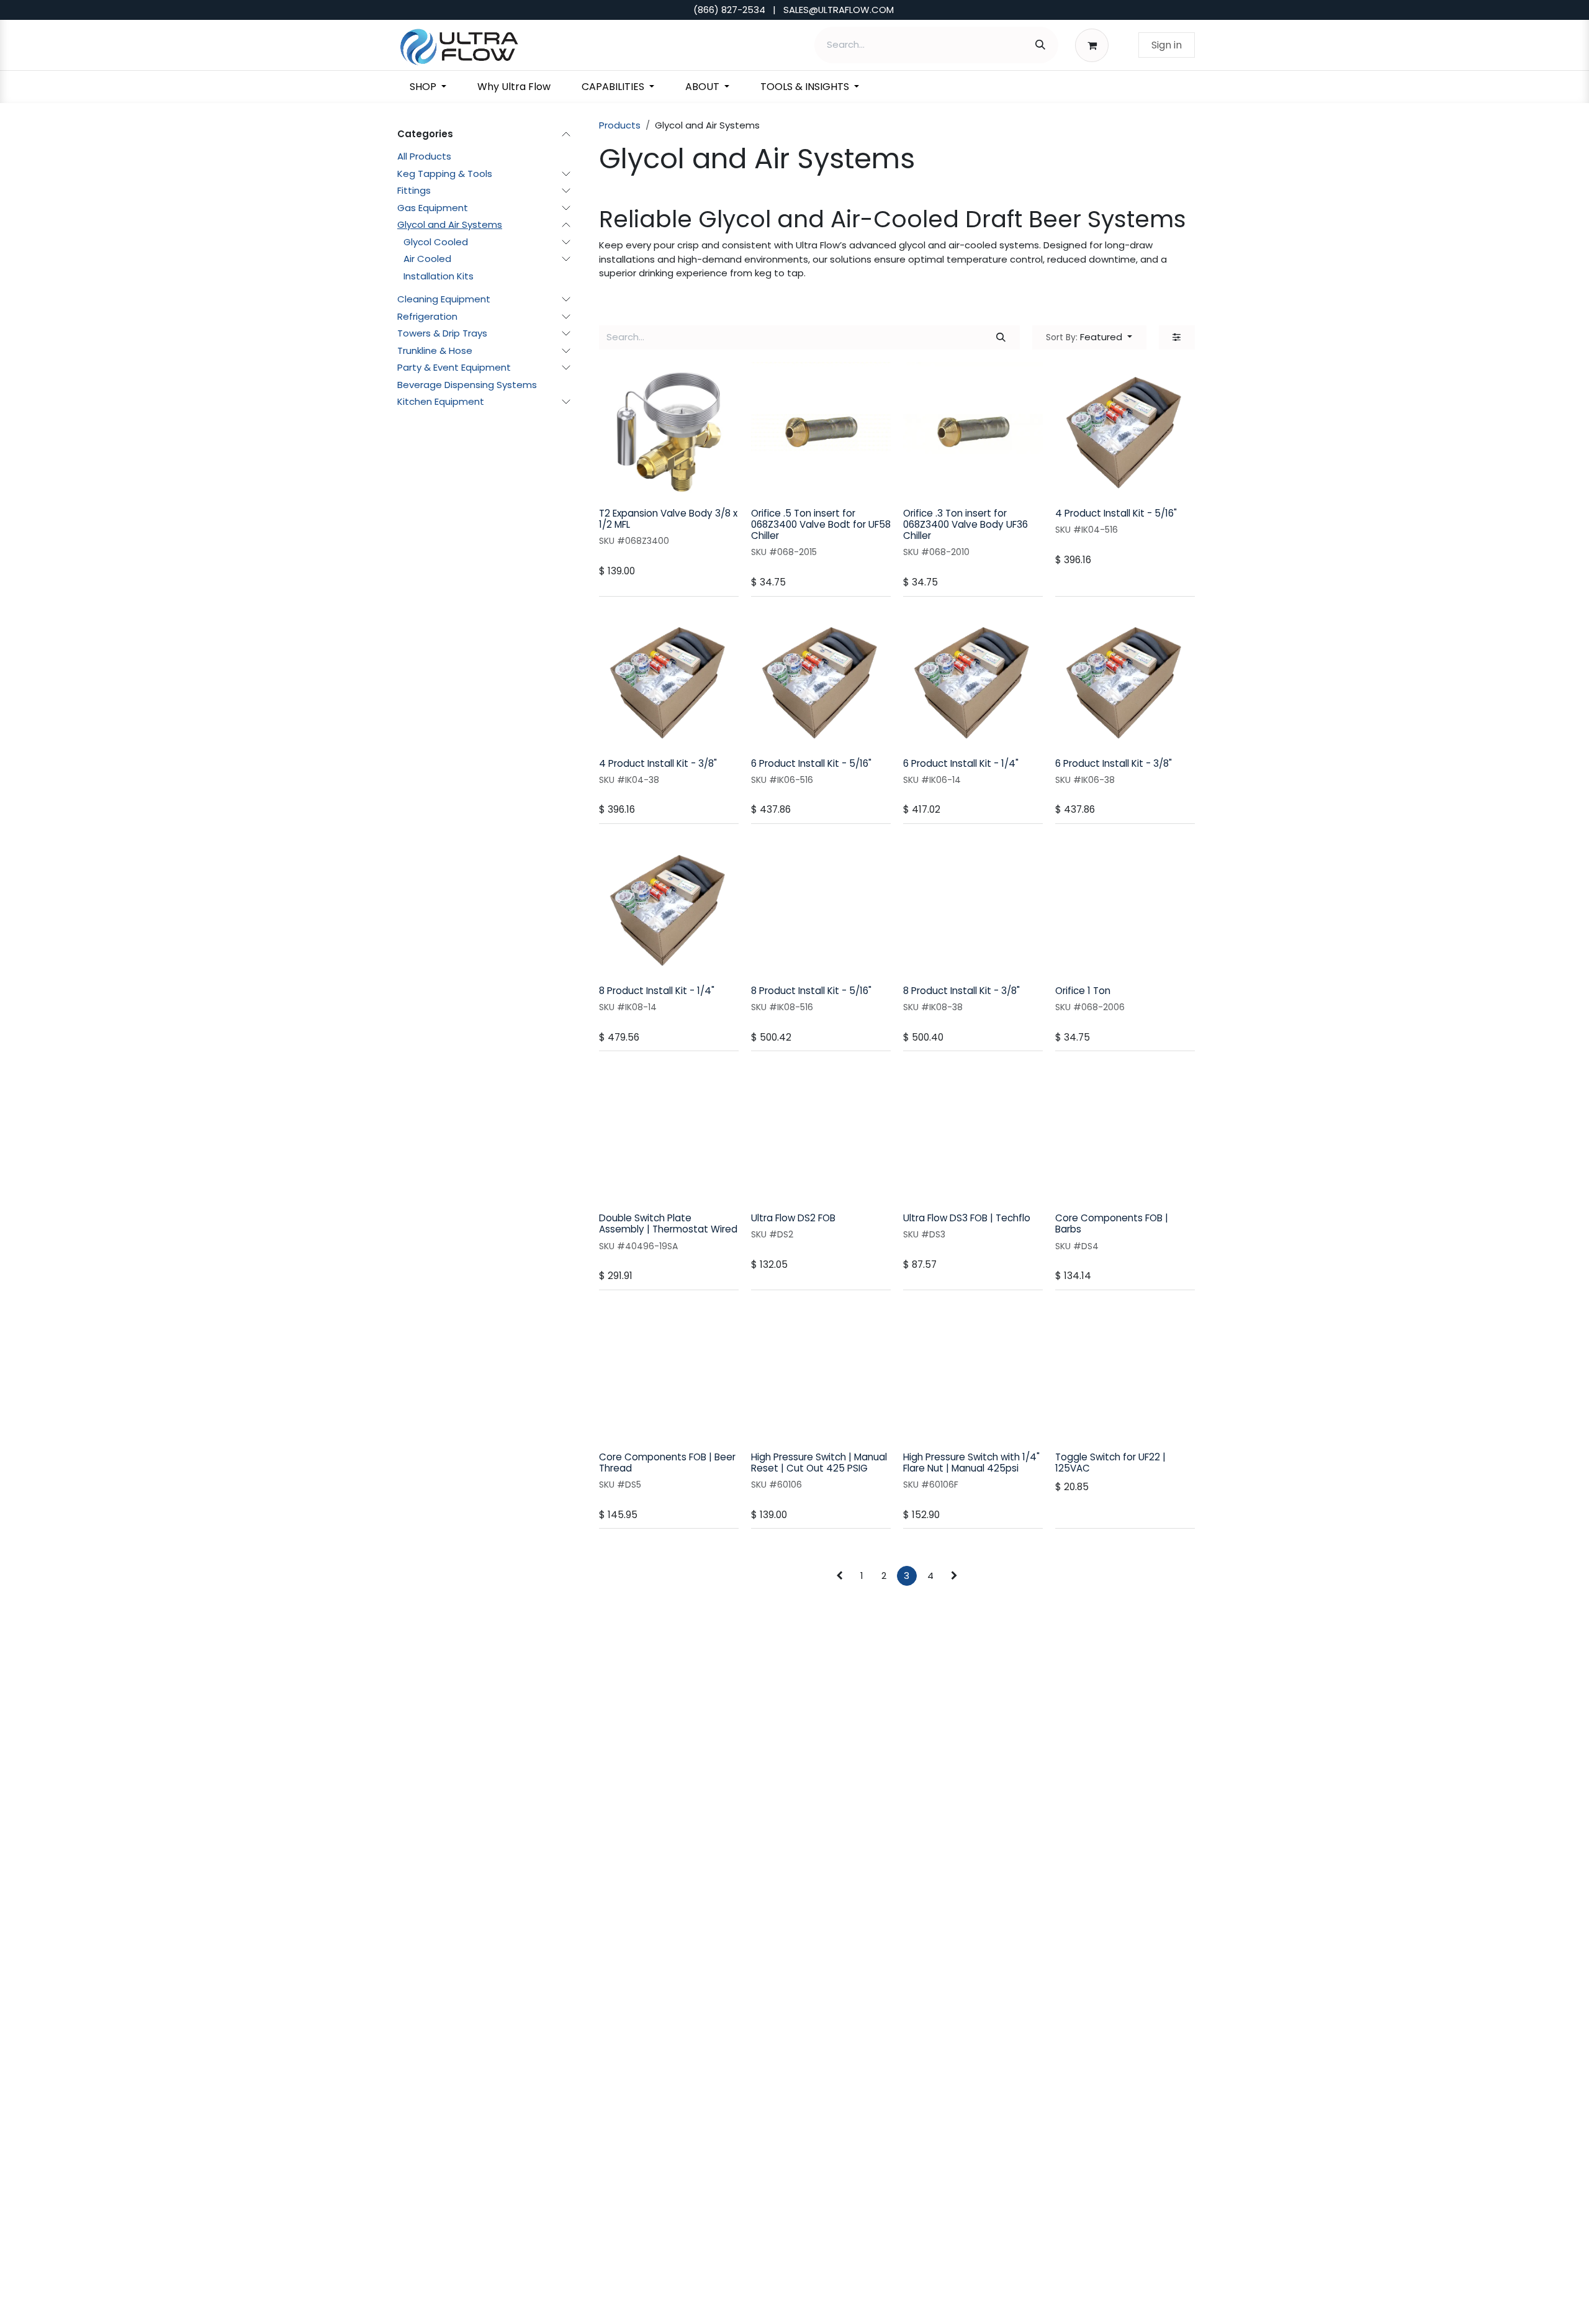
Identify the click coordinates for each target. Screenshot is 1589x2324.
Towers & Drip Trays (442, 333)
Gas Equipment (433, 207)
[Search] (1040, 45)
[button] (1089, 337)
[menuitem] (428, 87)
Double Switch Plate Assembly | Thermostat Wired (668, 1223)
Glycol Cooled (436, 241)
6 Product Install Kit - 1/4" (961, 763)
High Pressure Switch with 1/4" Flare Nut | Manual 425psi (971, 1463)
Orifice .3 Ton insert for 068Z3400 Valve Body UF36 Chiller (966, 524)
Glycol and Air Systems (450, 224)
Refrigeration (427, 316)
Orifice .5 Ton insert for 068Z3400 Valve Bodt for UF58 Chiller (821, 524)
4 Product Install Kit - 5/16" (1116, 513)
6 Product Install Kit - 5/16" (811, 763)
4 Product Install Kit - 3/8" (658, 763)
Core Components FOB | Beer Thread (667, 1463)
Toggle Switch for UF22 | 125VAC (1110, 1463)
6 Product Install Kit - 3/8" (1114, 763)
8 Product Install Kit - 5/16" (811, 991)
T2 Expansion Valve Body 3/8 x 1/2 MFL (668, 519)
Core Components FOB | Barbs (1112, 1223)
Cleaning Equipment (444, 299)
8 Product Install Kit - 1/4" (657, 991)
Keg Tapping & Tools (445, 173)
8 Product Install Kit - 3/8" (961, 991)
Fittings (414, 190)
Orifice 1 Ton (1083, 991)
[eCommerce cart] (1095, 45)
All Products (424, 156)
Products (620, 125)
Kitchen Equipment (441, 401)
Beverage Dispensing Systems (467, 384)
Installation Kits (439, 275)
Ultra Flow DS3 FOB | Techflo (967, 1218)
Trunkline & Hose (435, 350)
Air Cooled (427, 259)
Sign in (1167, 45)
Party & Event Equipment (454, 367)
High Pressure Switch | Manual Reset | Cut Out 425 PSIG (819, 1463)
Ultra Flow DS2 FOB (793, 1218)
